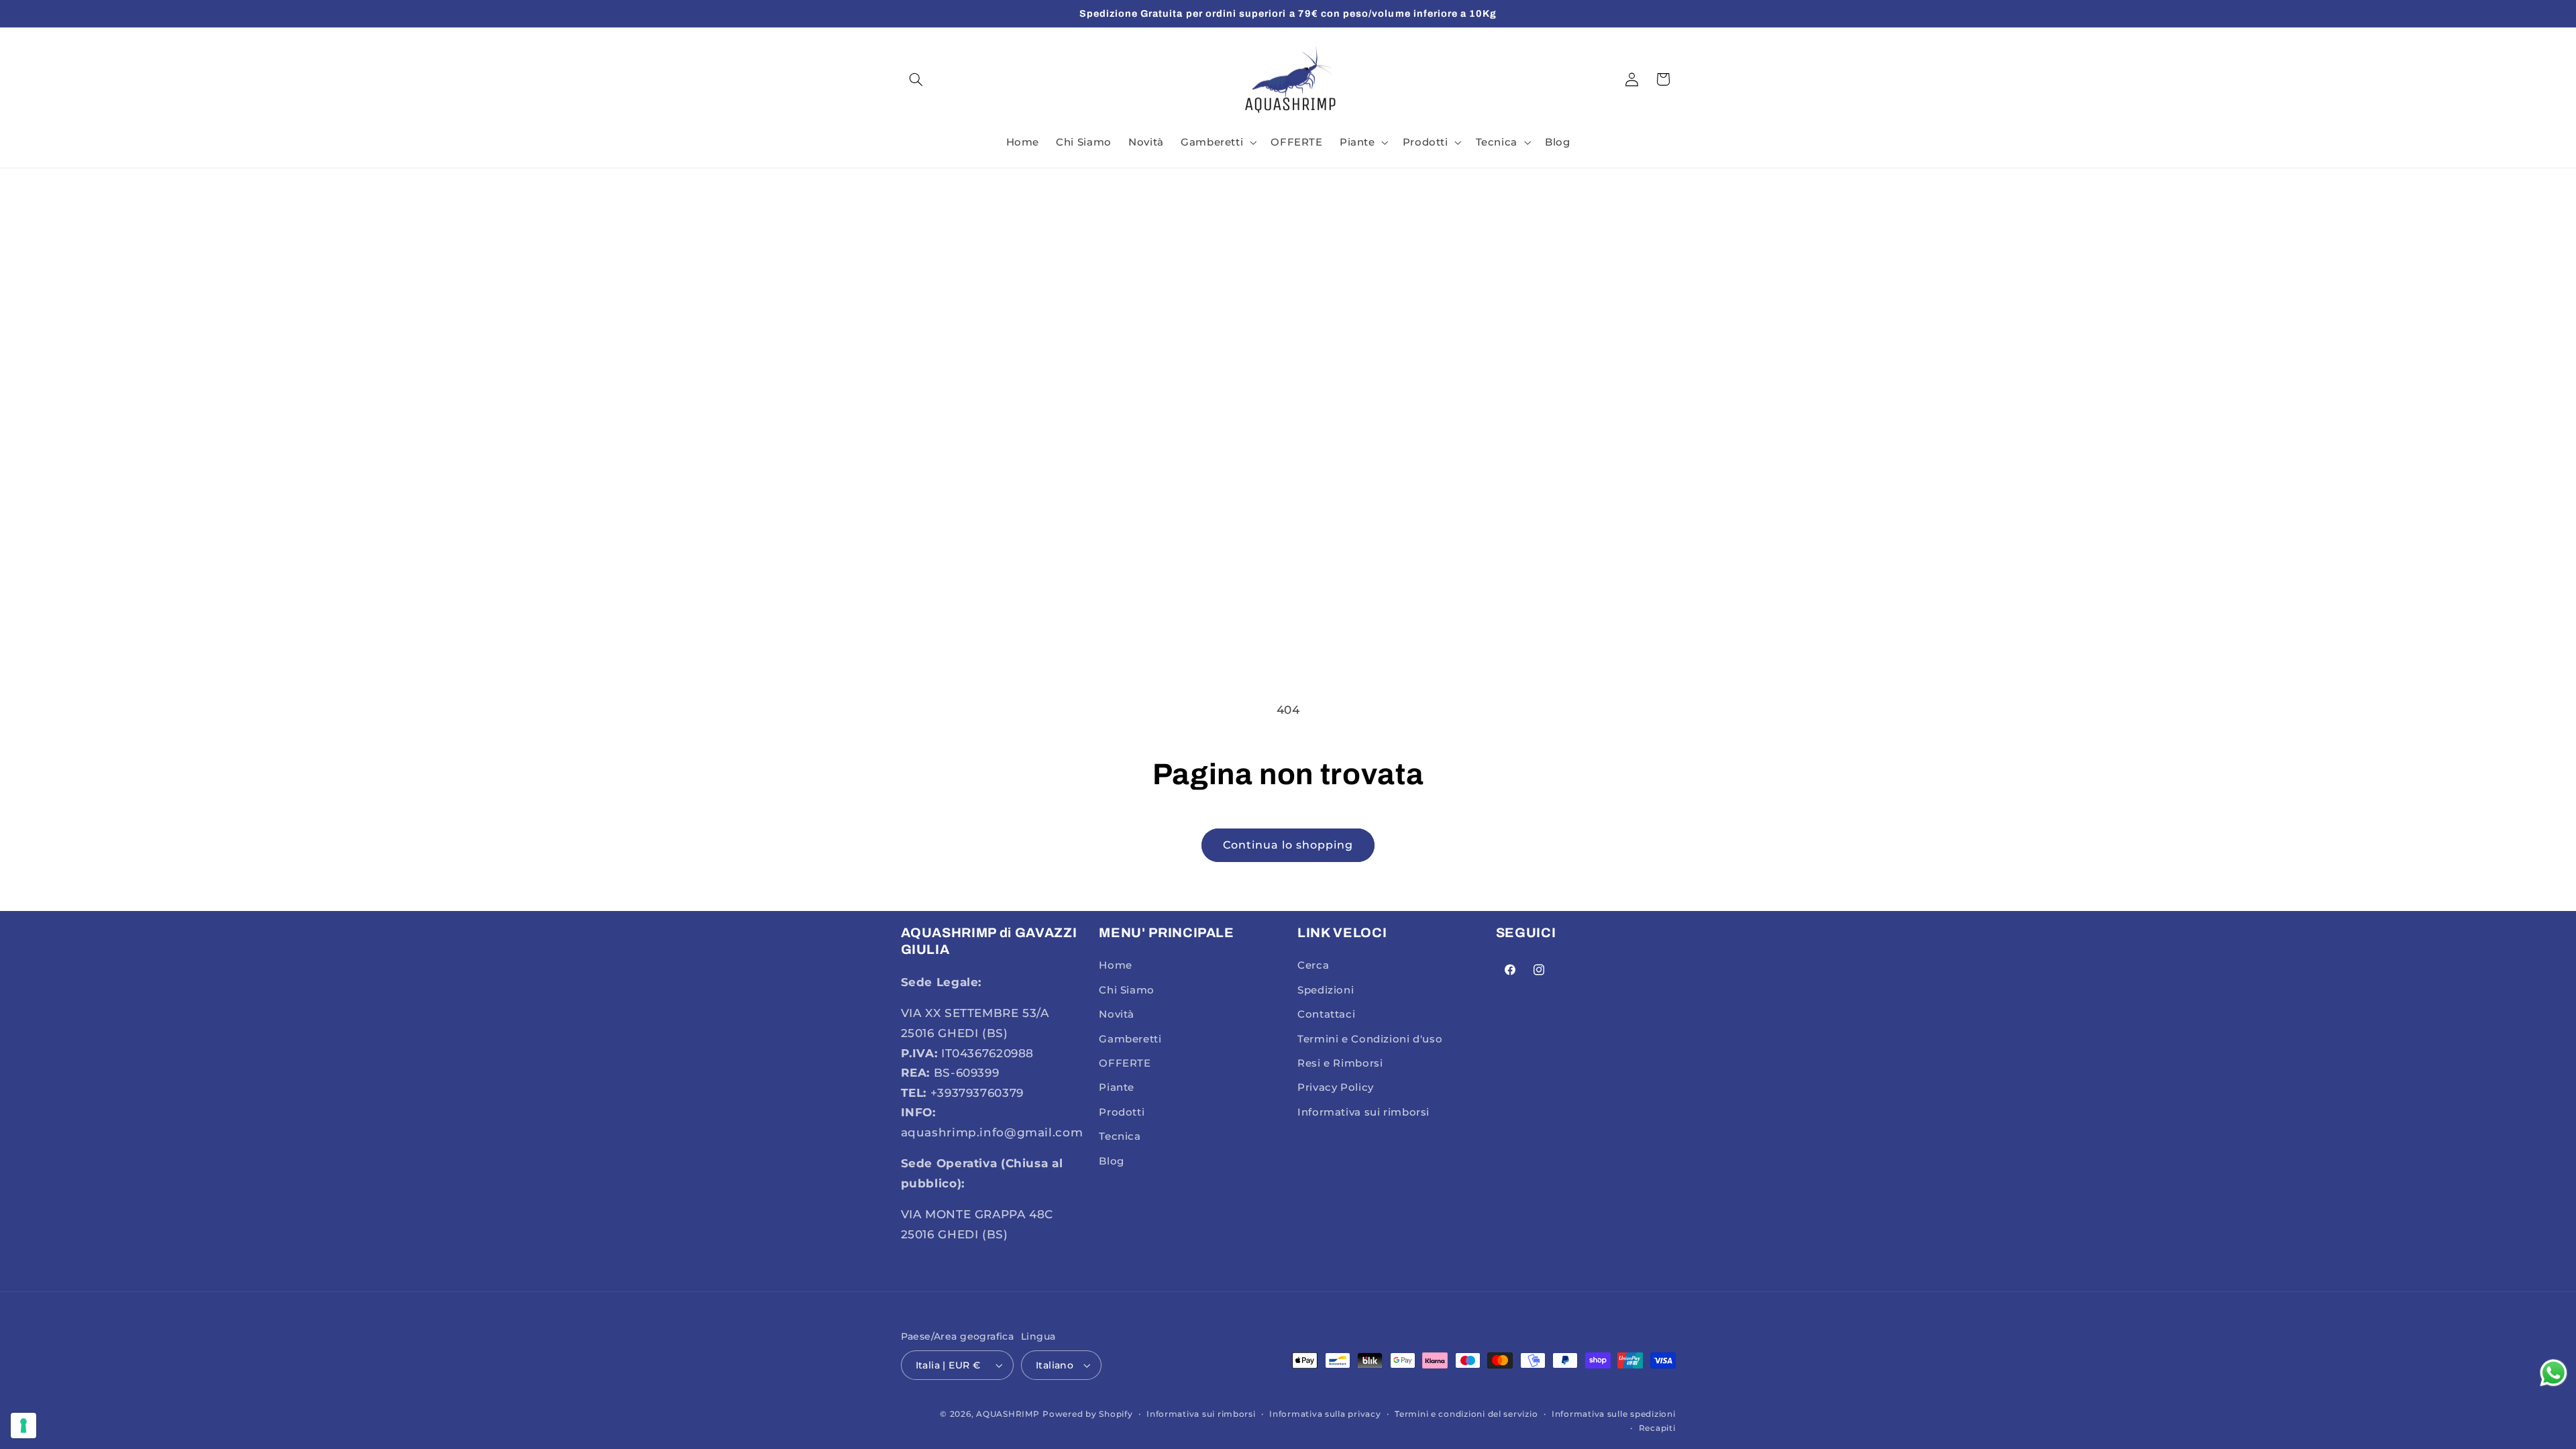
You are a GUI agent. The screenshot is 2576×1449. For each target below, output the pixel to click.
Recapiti (1657, 1428)
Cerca (1313, 965)
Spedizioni (1326, 990)
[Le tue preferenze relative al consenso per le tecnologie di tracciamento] (23, 1426)
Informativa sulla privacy (1325, 1414)
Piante (1117, 1087)
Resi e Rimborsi (1340, 1063)
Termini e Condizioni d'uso (1370, 1039)
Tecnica (1120, 1136)
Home (1116, 965)
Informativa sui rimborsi (1363, 1112)
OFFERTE (1125, 1063)
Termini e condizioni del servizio (1466, 1414)
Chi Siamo (1127, 990)
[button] (916, 79)
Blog (1112, 1161)
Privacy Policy (1336, 1087)
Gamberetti (1130, 1039)
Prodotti (1122, 1112)
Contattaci (1326, 1014)
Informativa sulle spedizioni (1614, 1414)
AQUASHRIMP (1008, 1414)
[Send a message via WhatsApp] (2554, 1373)
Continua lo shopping (1288, 845)
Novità (1117, 1014)
